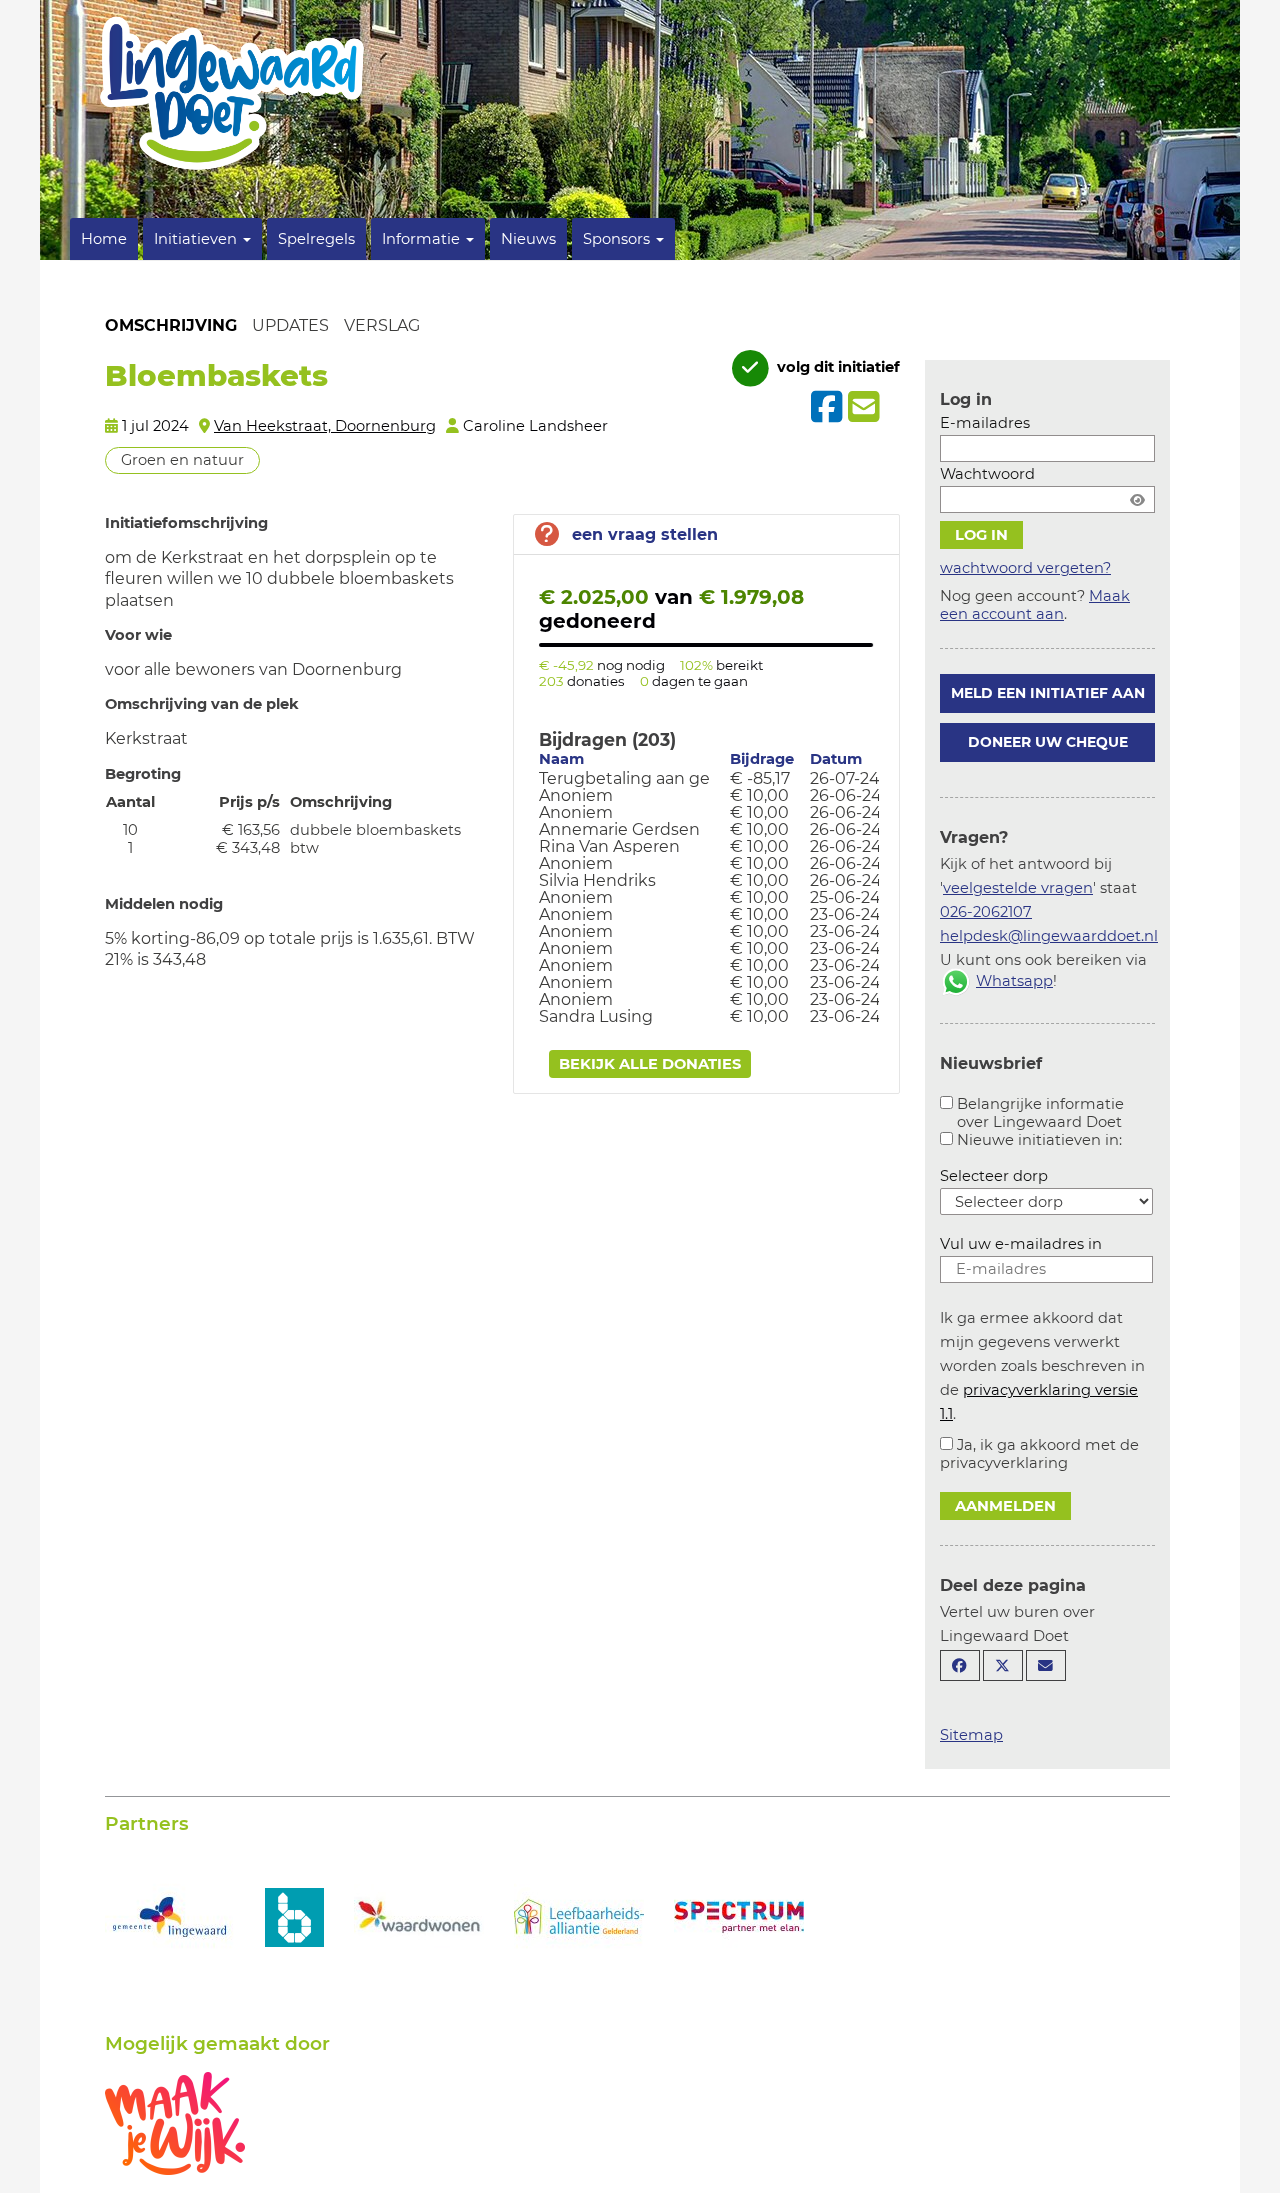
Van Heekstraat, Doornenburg (325, 426)
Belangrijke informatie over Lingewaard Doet (1040, 1113)
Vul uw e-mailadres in (1021, 1244)
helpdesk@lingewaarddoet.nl (1049, 936)
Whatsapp (1014, 981)
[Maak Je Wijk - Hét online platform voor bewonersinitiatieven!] (175, 2122)
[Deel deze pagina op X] (1003, 1665)
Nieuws (528, 239)
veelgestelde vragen (1018, 888)
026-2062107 (986, 912)
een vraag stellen (645, 534)
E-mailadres (985, 423)
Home (104, 239)
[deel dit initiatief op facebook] (824, 407)
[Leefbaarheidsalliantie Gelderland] (579, 1915)
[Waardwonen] (419, 1915)
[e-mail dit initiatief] (861, 408)
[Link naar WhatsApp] (956, 981)
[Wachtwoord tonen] (1137, 499)
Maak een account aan (1035, 605)
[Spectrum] (739, 1915)
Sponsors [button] (618, 239)
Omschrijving (171, 325)
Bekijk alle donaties (650, 1064)
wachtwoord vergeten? (1025, 568)
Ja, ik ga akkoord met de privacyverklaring (1039, 1454)
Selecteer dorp (994, 1176)
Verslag (382, 325)
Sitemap (971, 1735)
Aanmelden (1005, 1506)
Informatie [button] (423, 239)
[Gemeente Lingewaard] (170, 1915)
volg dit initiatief (836, 367)
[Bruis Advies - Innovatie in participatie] (294, 1898)
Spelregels (316, 239)
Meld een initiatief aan (1048, 693)
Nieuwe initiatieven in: (1039, 1140)
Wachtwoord (987, 474)
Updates (290, 325)
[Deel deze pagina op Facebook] (960, 1665)
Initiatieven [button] (197, 239)
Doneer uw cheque (1048, 742)
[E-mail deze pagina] (1046, 1665)
